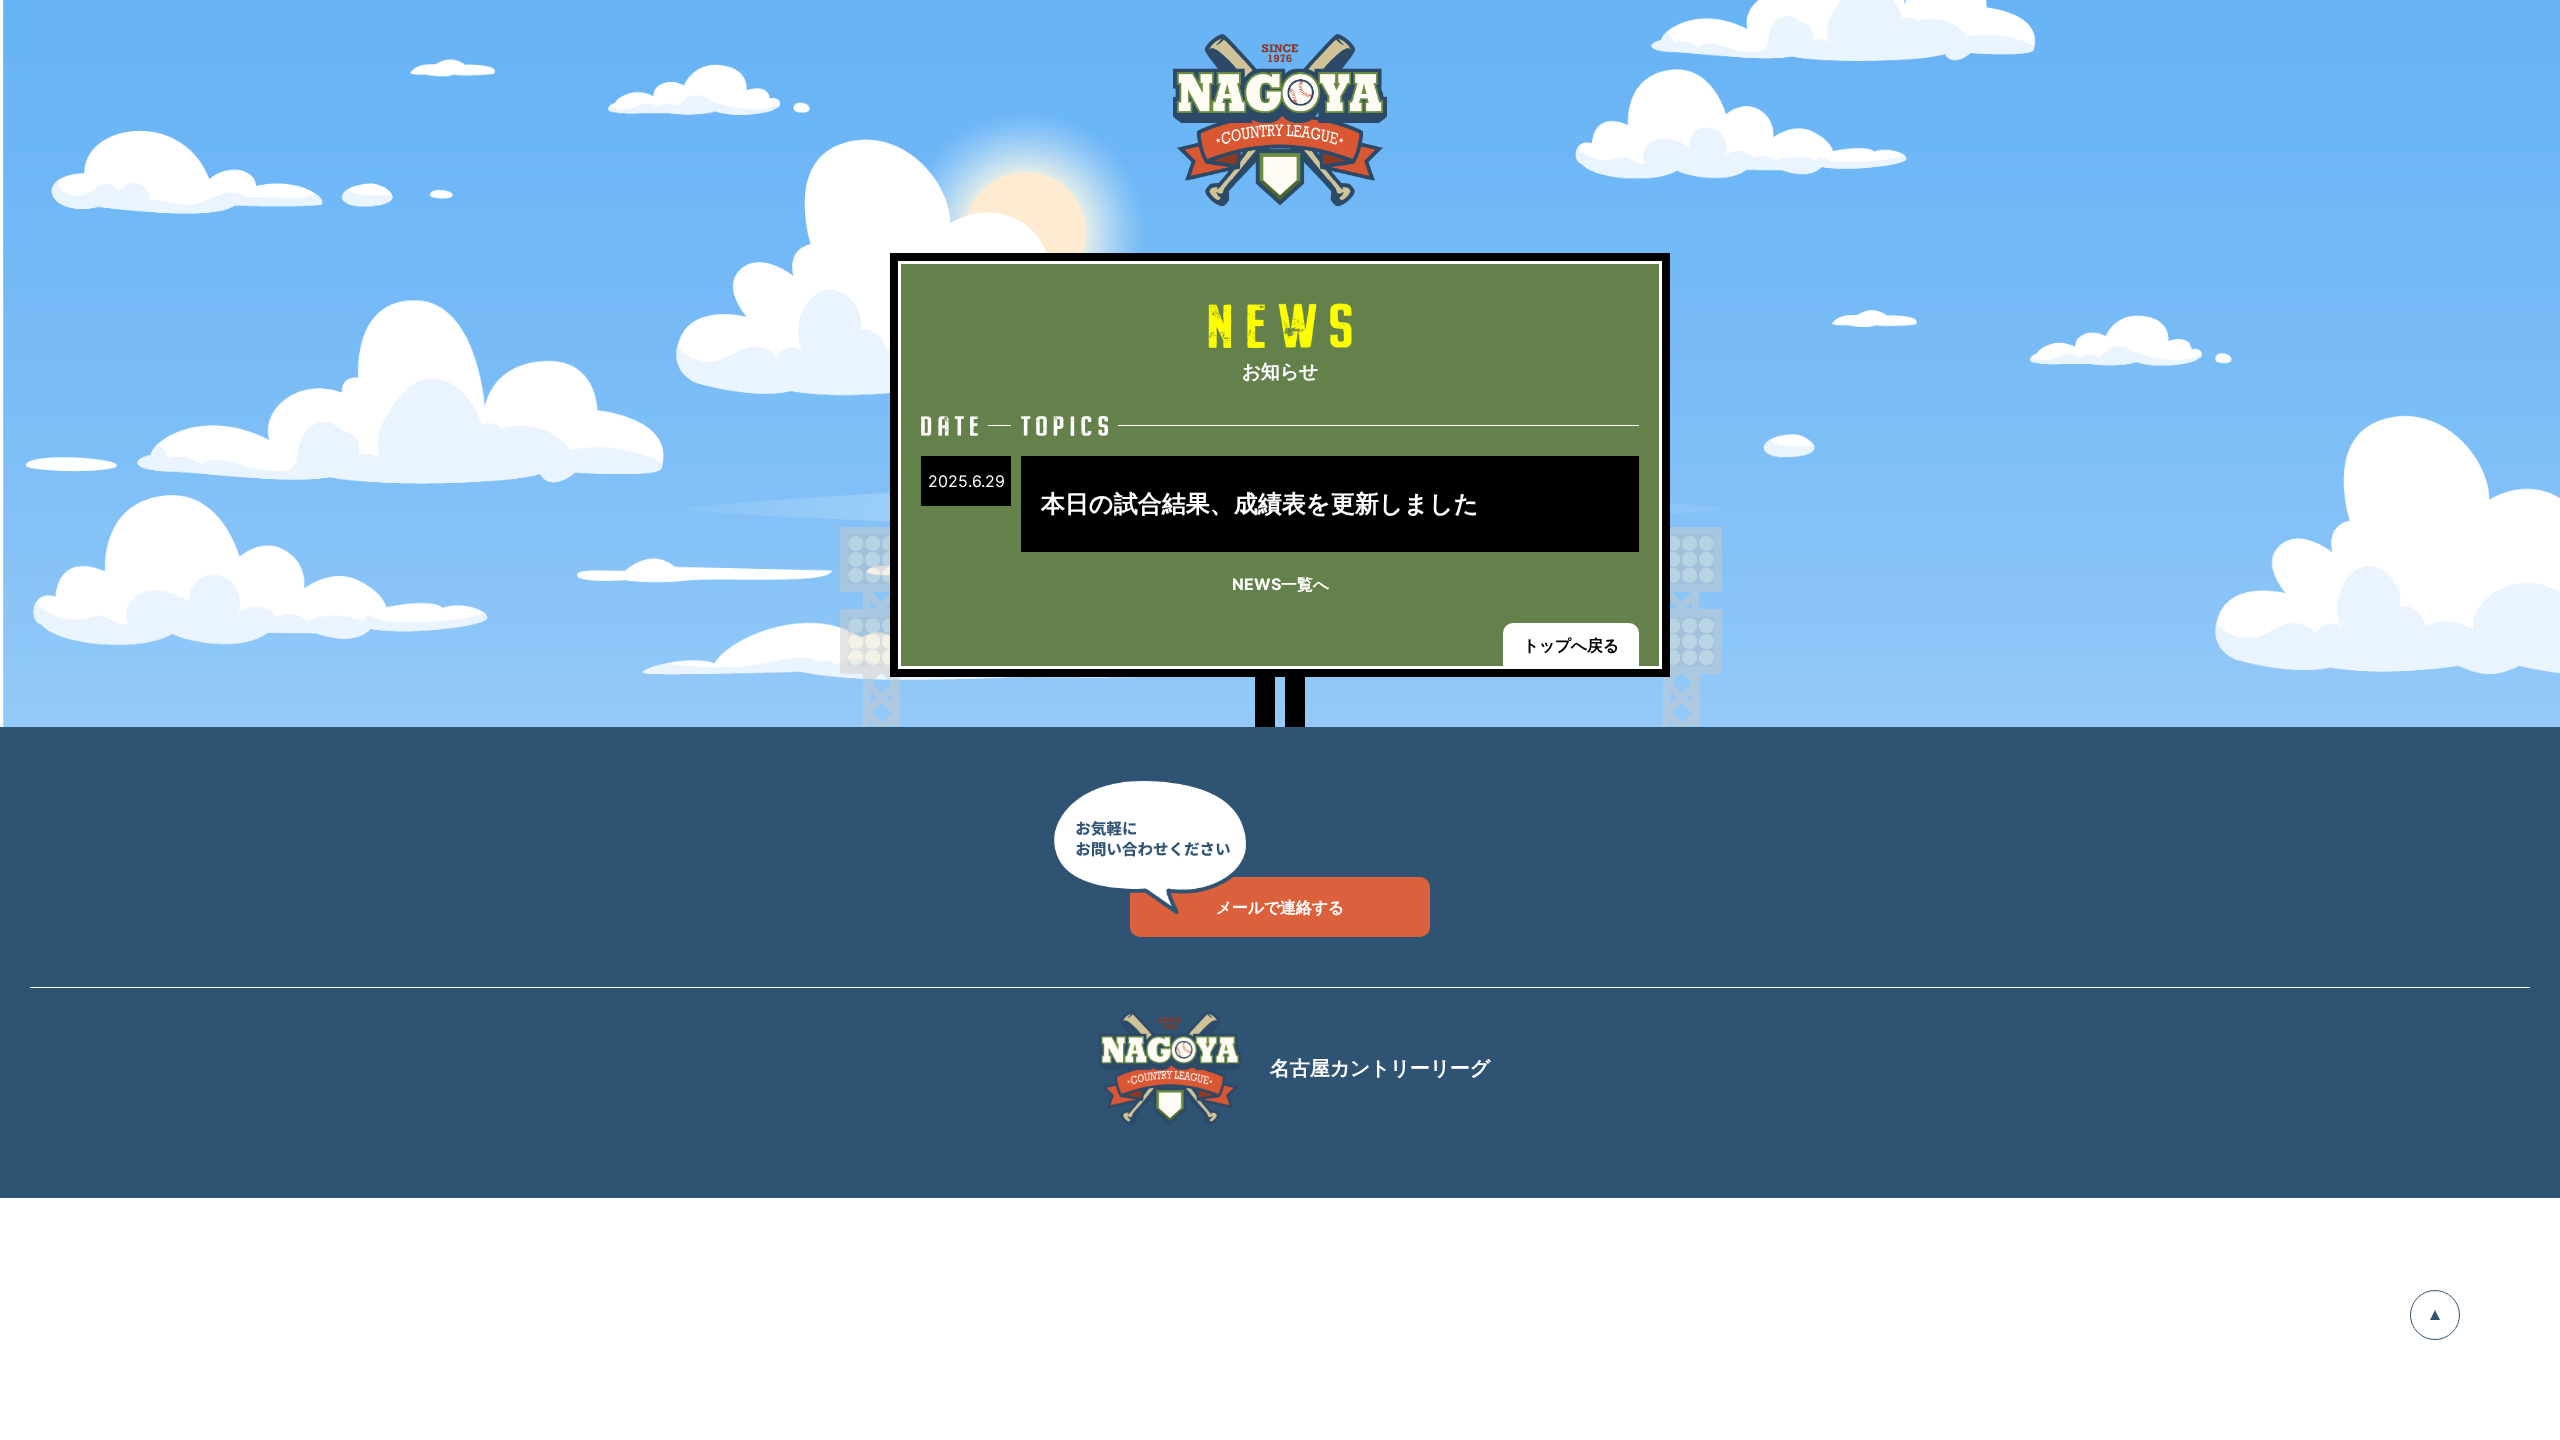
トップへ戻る (1571, 645)
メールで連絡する (1280, 907)
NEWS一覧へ (1280, 584)
